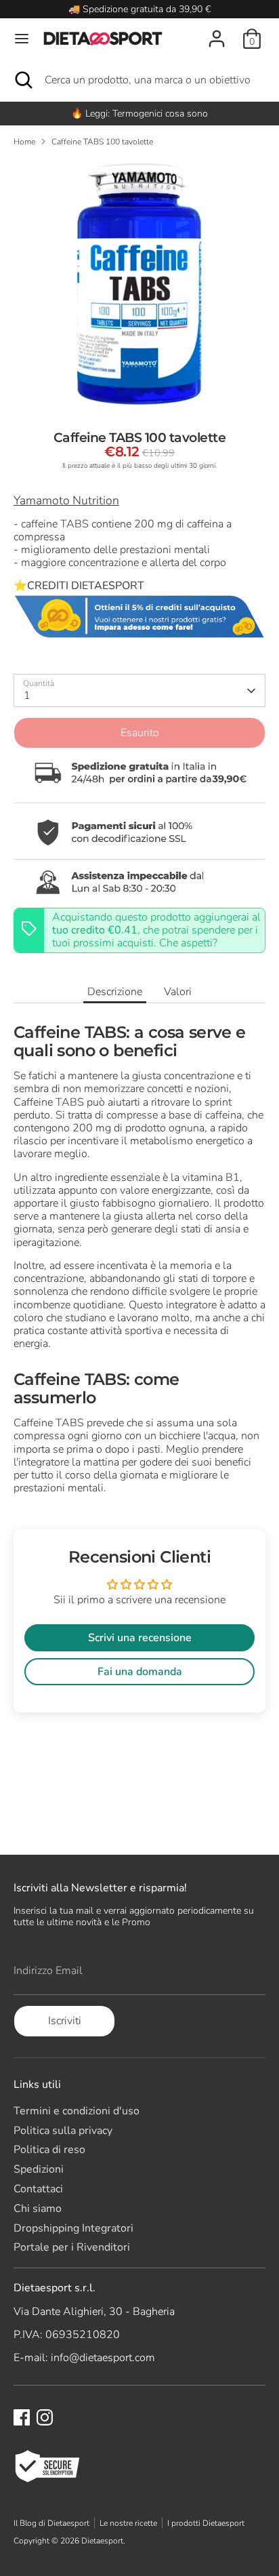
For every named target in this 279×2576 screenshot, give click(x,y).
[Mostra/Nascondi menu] (22, 39)
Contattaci (38, 2189)
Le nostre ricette (128, 2523)
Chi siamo (38, 2209)
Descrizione (115, 992)
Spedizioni (39, 2169)
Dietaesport (102, 2541)
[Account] (217, 31)
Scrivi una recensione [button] (140, 1638)
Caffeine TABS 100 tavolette (102, 142)
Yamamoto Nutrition (66, 500)
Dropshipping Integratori (73, 2228)
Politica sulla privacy (63, 2131)
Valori (178, 992)
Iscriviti (65, 2021)
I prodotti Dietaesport (206, 2523)
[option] (139, 114)
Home (24, 142)
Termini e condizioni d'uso (77, 2111)
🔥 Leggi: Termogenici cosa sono (139, 114)
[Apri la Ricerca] (22, 80)
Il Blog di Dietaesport (51, 2523)
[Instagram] (45, 2417)
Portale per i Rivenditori (72, 2247)
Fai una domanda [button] (140, 1672)
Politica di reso (49, 2150)
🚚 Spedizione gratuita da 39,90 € (139, 9)
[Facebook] (22, 2417)
